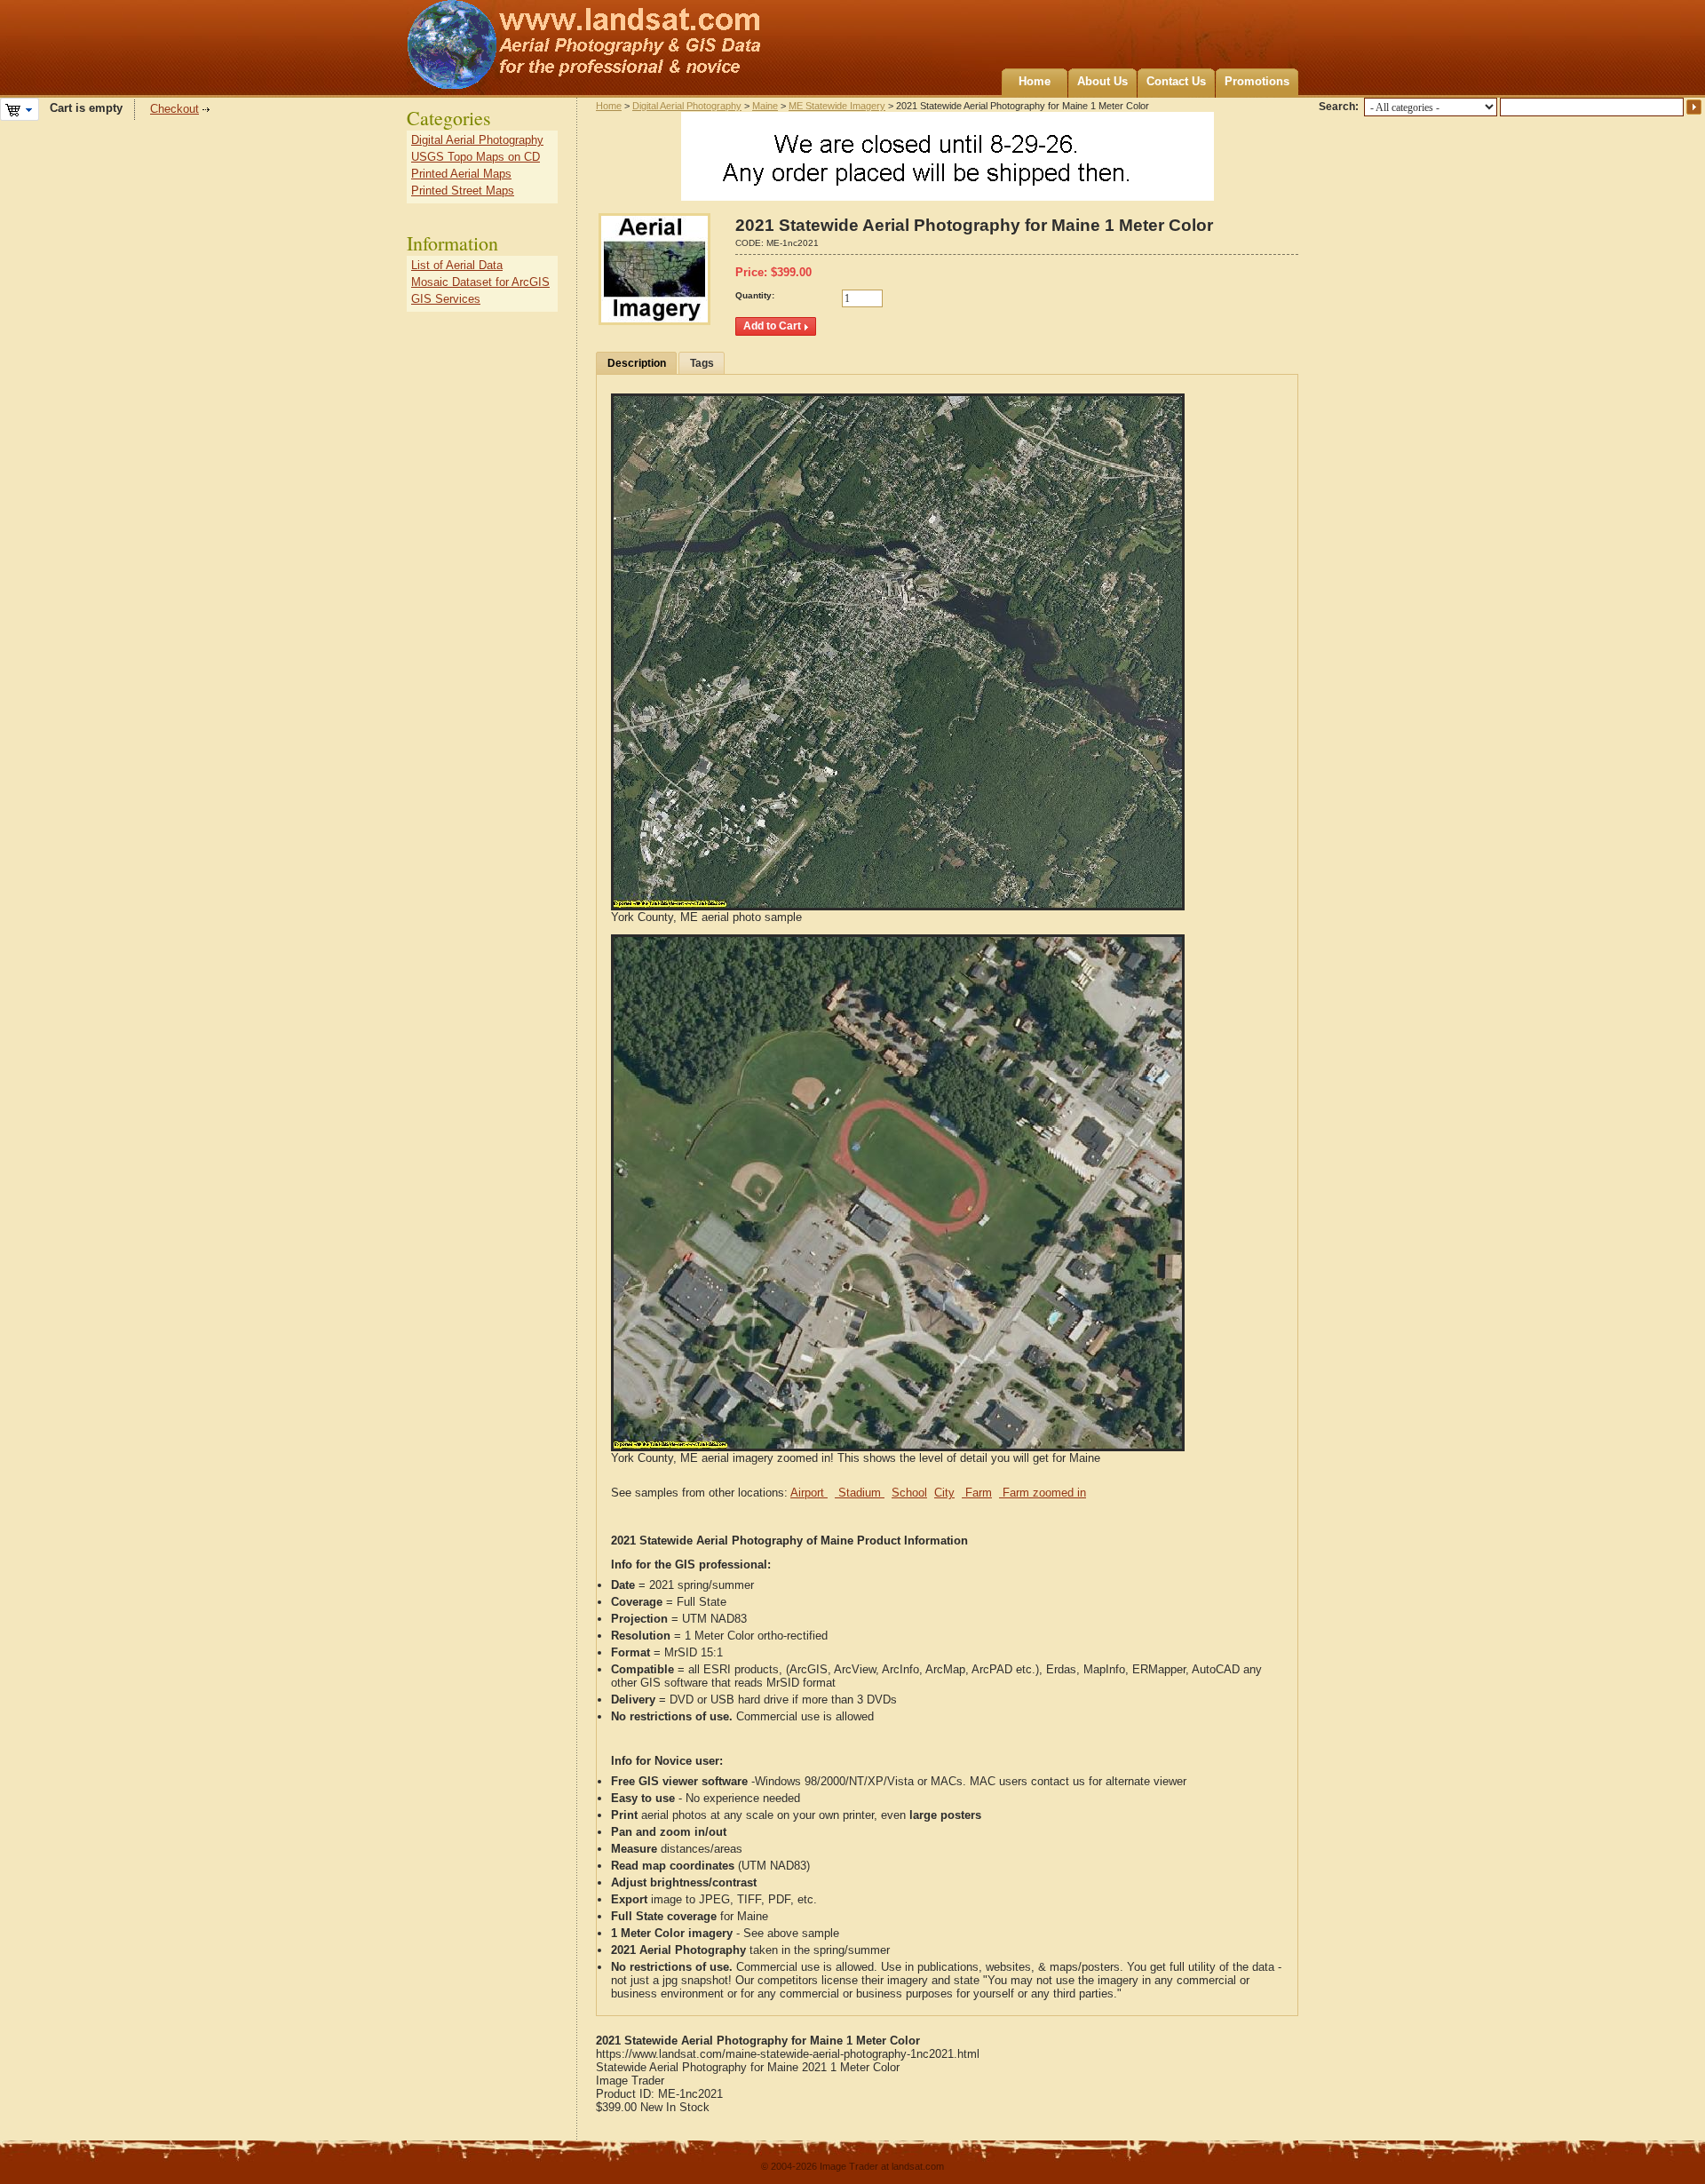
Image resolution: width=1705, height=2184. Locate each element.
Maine (765, 106)
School (909, 1493)
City (944, 1493)
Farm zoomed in (1043, 1493)
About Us (1102, 81)
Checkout (174, 109)
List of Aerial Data (457, 265)
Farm (977, 1493)
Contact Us (1176, 81)
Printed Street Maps (463, 191)
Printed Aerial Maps (461, 174)
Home (1035, 81)
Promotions (1257, 81)
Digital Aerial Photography (687, 106)
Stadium (860, 1493)
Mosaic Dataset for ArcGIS (480, 282)
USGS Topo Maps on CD (476, 157)
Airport (809, 1493)
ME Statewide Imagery (837, 106)
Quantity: (755, 295)
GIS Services (446, 299)
